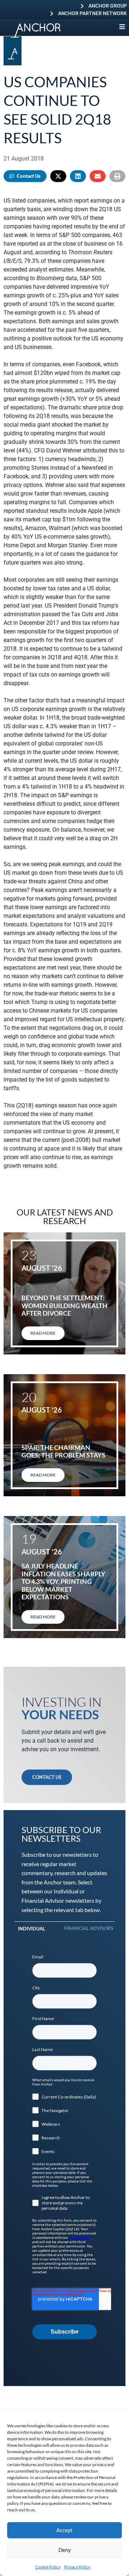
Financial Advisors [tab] (89, 1928)
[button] (58, 176)
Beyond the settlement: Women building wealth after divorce (64, 1305)
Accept (64, 2530)
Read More (43, 1333)
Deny (65, 2550)
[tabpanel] (64, 2147)
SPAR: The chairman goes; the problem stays (63, 1451)
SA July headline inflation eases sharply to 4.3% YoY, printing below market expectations (63, 1581)
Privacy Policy (77, 2567)
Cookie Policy (48, 2567)
